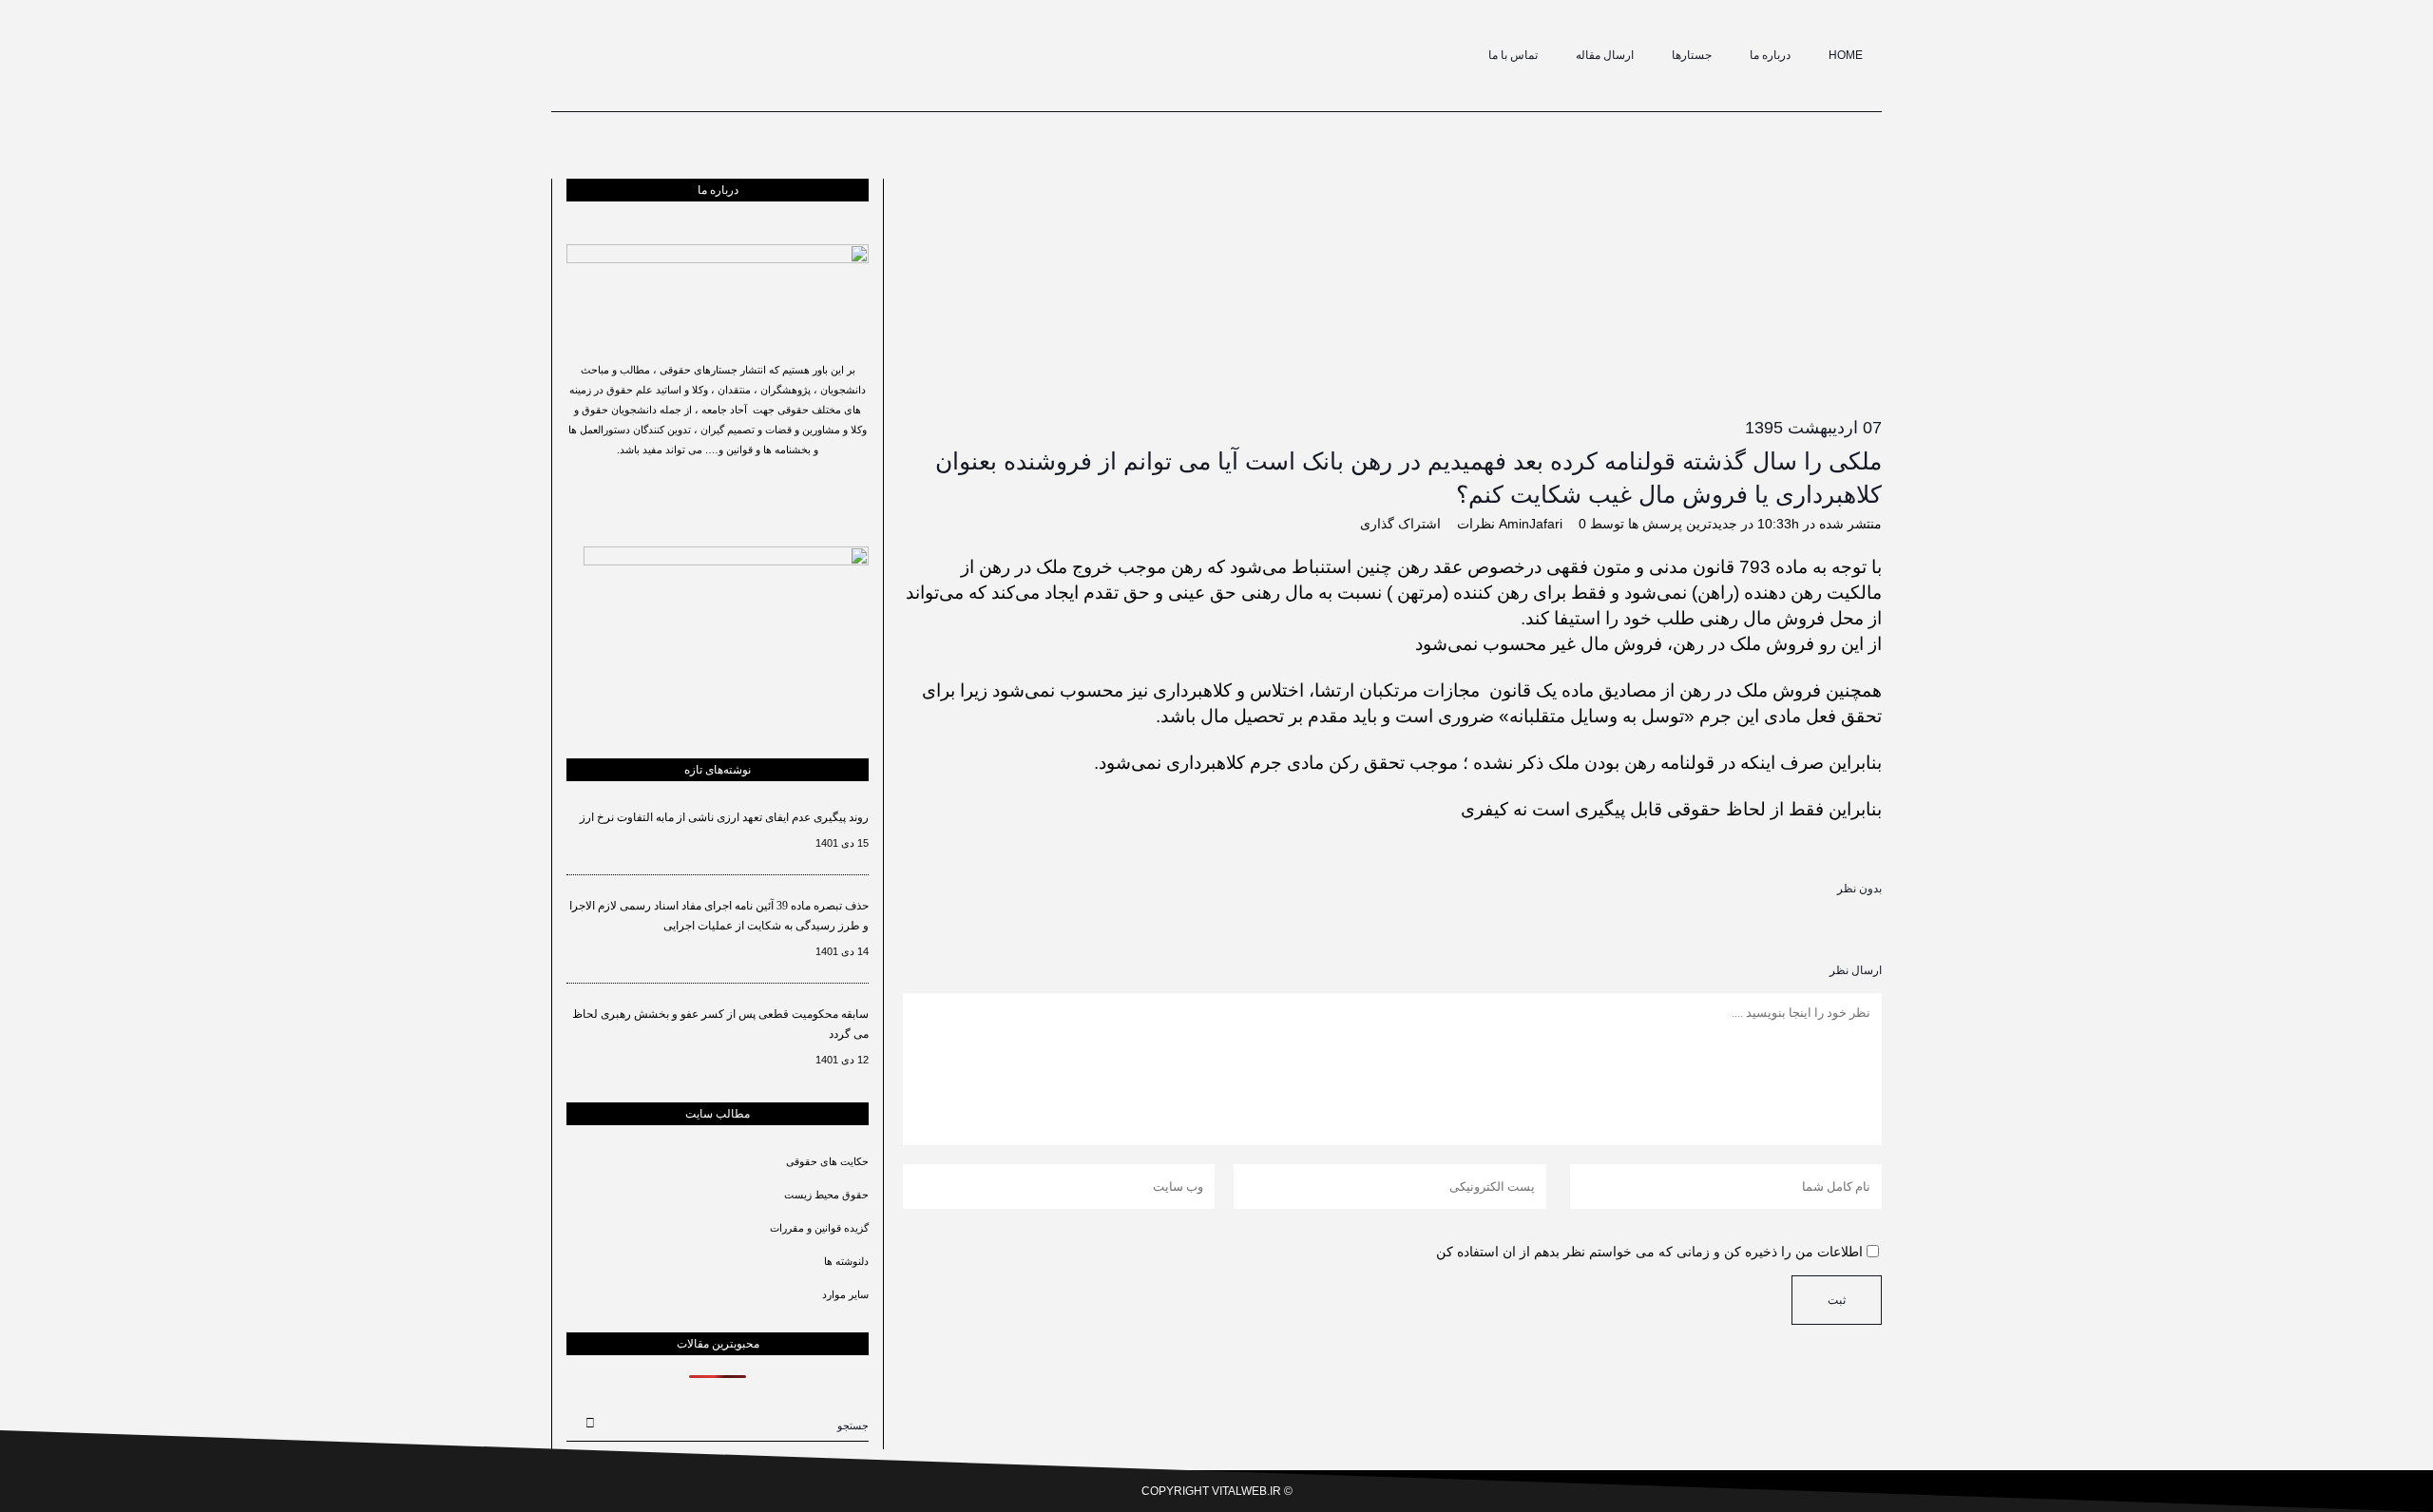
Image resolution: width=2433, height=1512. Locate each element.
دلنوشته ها (846, 1261)
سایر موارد (845, 1294)
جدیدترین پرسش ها (1683, 524)
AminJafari (1531, 524)
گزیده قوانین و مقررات (819, 1228)
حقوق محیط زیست (826, 1195)
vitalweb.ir (1246, 1491)
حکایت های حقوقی (827, 1161)
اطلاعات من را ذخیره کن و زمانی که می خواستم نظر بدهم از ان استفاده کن (1649, 1252)
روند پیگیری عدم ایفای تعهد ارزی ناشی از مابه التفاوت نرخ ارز (724, 817)
